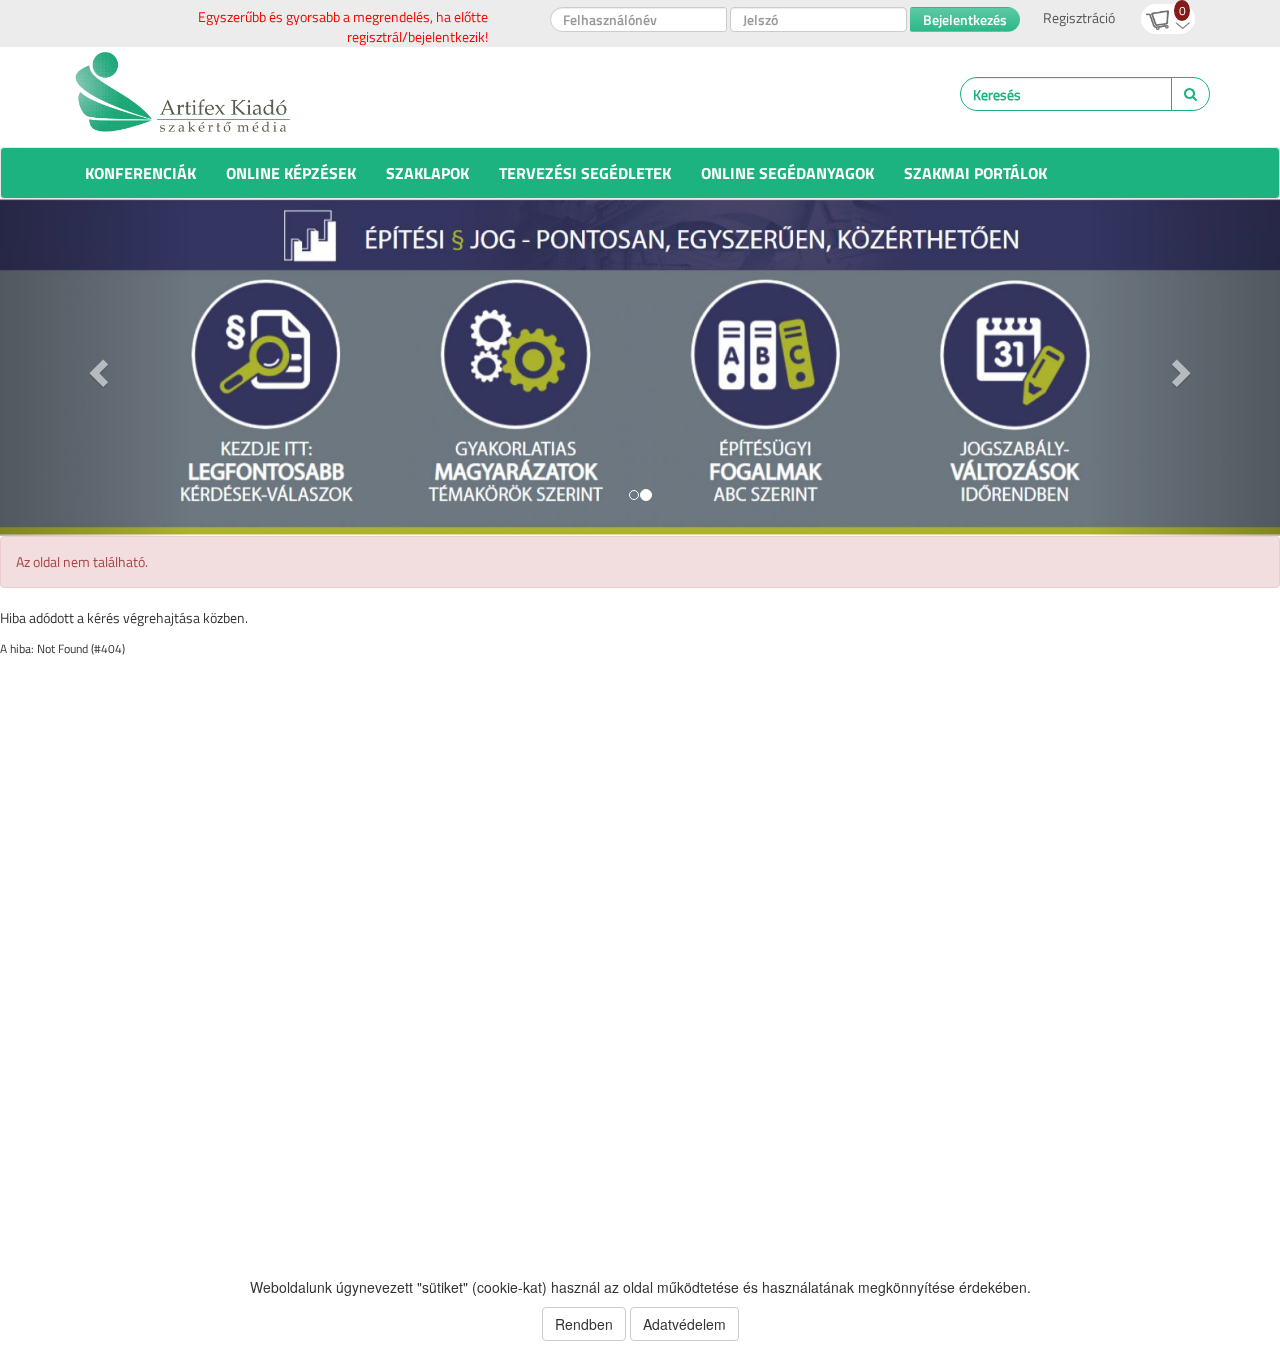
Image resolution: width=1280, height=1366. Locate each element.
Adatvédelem (684, 1324)
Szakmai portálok (975, 173)
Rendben (584, 1324)
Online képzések (291, 173)
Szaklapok (427, 173)
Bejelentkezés (965, 19)
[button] (96, 367)
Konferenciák (140, 173)
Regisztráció (1079, 17)
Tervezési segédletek (585, 173)
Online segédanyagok (787, 173)
